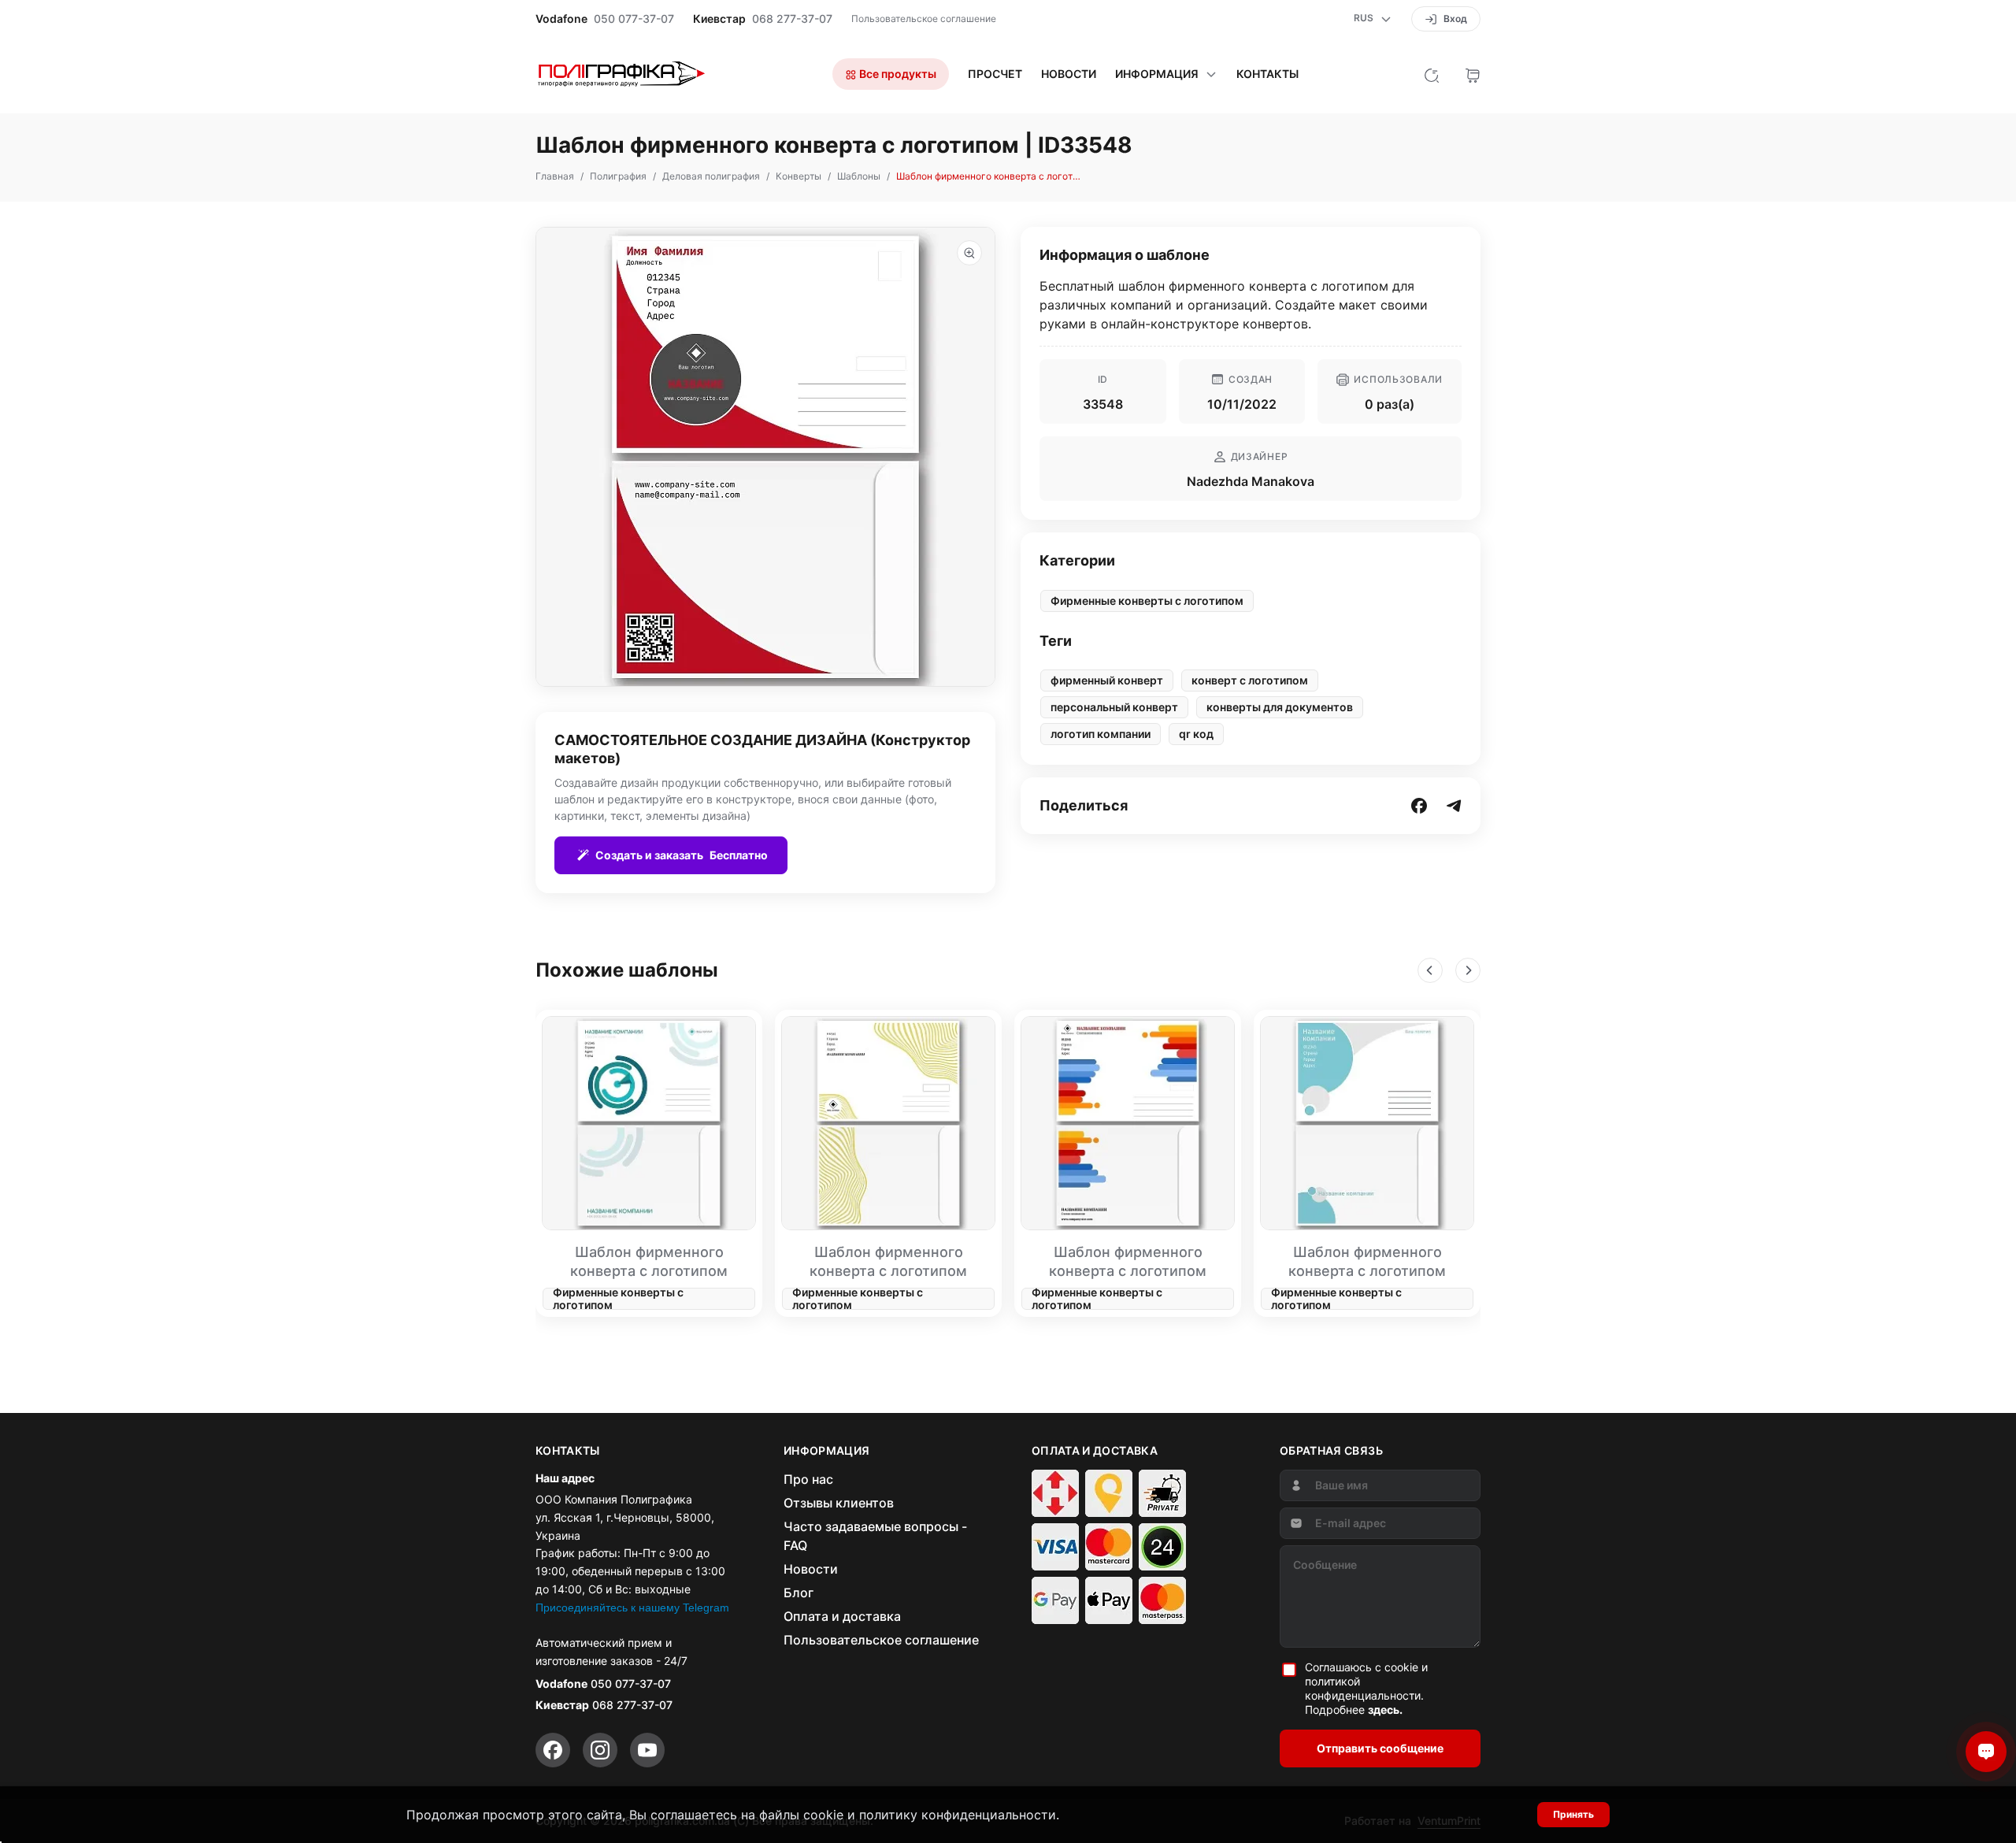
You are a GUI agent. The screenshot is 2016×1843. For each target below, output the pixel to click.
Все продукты (897, 74)
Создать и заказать (682, 855)
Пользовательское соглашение (924, 19)
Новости (1069, 74)
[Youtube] (647, 1750)
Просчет (995, 74)
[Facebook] (553, 1750)
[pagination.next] (1468, 970)
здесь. (1385, 1710)
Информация (1157, 74)
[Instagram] (600, 1750)
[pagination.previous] (1430, 970)
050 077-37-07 (634, 19)
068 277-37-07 (792, 19)
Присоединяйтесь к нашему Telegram (632, 1608)
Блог (799, 1593)
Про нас (808, 1479)
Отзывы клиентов (839, 1503)
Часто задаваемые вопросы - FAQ (875, 1536)
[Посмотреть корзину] (1473, 74)
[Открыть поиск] (1432, 74)
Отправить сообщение (1380, 1748)
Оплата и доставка (842, 1616)
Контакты (1267, 74)
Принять (1573, 1814)
